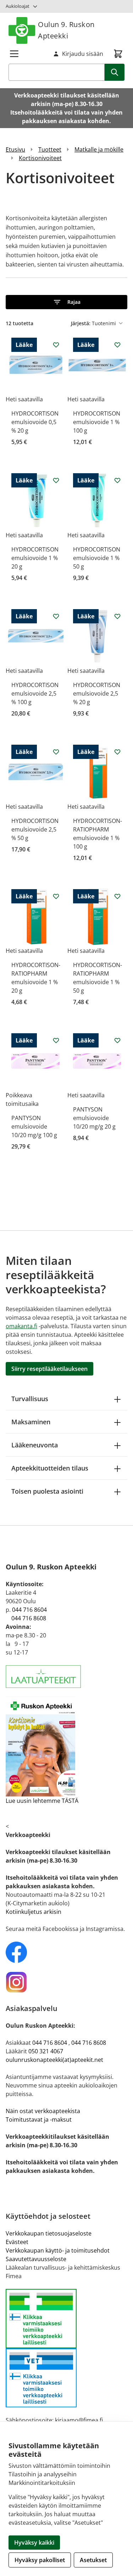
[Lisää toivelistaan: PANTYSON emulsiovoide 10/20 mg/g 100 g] (56, 1040)
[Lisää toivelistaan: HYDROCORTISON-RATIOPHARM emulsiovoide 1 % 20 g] (56, 896)
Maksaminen (31, 1422)
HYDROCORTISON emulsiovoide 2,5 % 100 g (35, 693)
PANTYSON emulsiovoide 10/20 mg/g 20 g (94, 1118)
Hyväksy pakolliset (40, 2560)
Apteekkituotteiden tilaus (50, 1468)
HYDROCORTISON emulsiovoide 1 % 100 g (97, 422)
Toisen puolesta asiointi (47, 1491)
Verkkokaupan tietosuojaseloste (49, 2233)
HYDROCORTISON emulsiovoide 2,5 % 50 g (35, 829)
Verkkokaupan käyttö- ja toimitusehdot (58, 2250)
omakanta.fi (21, 1326)
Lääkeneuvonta (35, 1445)
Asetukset (93, 2560)
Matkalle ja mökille (99, 149)
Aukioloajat (18, 6)
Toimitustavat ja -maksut (39, 2120)
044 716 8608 (29, 1618)
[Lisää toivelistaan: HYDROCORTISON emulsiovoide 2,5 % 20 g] (117, 616)
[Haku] (115, 72)
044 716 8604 (29, 1610)
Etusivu (15, 149)
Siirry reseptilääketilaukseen (49, 1369)
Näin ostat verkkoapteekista (43, 2111)
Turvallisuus (30, 1399)
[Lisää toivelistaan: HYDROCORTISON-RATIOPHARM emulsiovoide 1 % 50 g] (117, 896)
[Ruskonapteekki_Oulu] (66, 1952)
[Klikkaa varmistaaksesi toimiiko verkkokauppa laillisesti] (66, 2348)
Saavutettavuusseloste (36, 2259)
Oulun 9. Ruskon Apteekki (66, 30)
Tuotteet (50, 149)
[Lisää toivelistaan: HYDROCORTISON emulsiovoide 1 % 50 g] (117, 480)
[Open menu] (14, 54)
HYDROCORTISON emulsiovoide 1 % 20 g (35, 558)
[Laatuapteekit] (66, 1677)
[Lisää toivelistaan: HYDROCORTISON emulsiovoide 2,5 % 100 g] (56, 616)
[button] (66, 302)
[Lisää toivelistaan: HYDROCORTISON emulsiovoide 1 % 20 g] (56, 480)
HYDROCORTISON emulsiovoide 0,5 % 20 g (35, 422)
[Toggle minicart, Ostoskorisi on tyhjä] (118, 54)
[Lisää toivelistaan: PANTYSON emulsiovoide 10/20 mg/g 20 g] (117, 1040)
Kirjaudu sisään (83, 54)
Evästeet (17, 2242)
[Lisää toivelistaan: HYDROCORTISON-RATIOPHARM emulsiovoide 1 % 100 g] (117, 752)
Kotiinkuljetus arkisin (34, 1912)
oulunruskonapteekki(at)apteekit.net (54, 2060)
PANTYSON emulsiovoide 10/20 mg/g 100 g (34, 1126)
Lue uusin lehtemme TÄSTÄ (42, 1801)
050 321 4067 (46, 2051)
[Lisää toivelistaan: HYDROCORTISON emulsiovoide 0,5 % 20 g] (56, 345)
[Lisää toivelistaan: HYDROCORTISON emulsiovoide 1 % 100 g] (117, 345)
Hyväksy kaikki (34, 2543)
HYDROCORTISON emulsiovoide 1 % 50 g (97, 558)
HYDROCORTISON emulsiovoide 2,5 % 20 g (97, 693)
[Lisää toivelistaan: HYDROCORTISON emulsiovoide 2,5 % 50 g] (56, 752)
